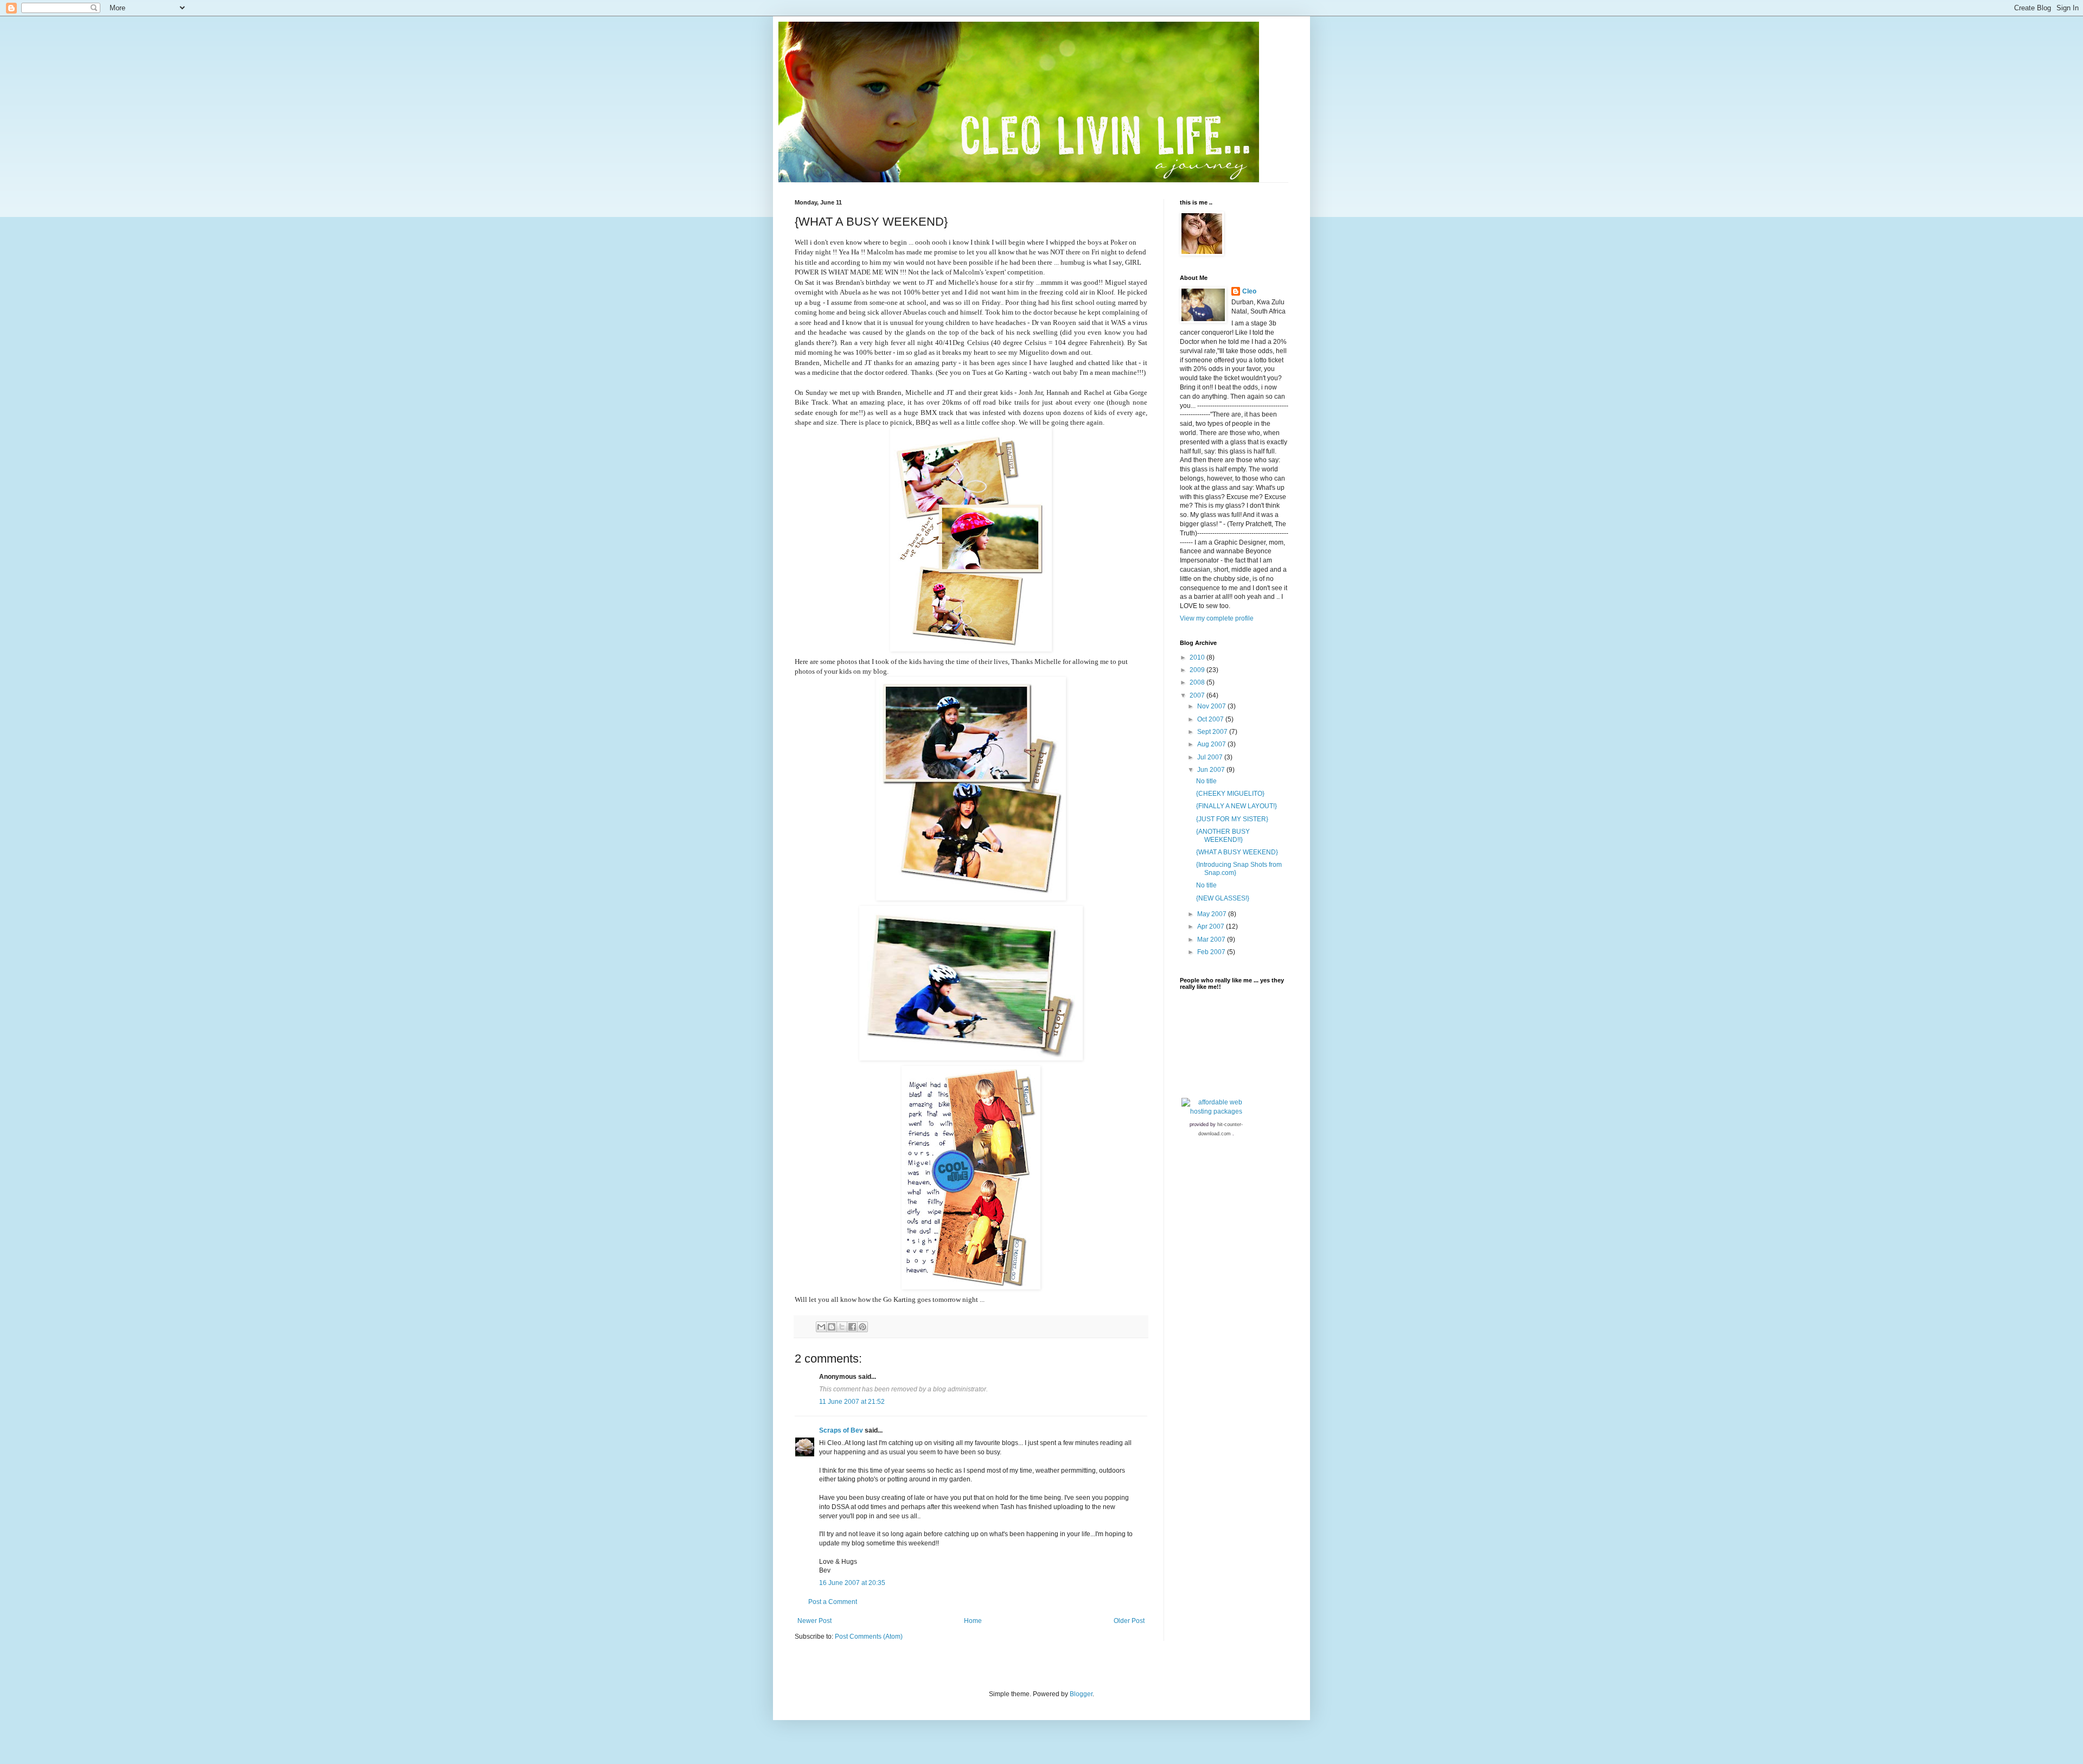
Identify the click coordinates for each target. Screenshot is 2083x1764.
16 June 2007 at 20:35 (852, 1583)
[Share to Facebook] (852, 1327)
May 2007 (1213, 914)
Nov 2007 (1212, 706)
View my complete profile (1217, 618)
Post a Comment (833, 1602)
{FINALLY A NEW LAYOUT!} (1237, 806)
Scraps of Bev (841, 1430)
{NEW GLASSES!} (1223, 898)
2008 (1198, 682)
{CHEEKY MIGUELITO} (1230, 794)
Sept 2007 (1213, 732)
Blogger (1081, 1694)
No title (1206, 781)
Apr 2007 (1212, 926)
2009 (1198, 670)
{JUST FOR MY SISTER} (1232, 819)
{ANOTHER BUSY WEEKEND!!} (1223, 835)
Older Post (1129, 1621)
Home (973, 1621)
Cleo (1249, 291)
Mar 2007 (1212, 939)
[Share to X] (842, 1327)
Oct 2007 (1211, 719)
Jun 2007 (1212, 770)
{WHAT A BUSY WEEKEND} (1237, 852)
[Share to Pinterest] (862, 1327)
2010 (1198, 657)
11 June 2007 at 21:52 (852, 1402)
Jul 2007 (1211, 757)
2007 (1198, 695)
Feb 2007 (1212, 952)
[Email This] (821, 1327)
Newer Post (814, 1621)
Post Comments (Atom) (869, 1637)
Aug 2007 (1212, 744)
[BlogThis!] (832, 1327)
